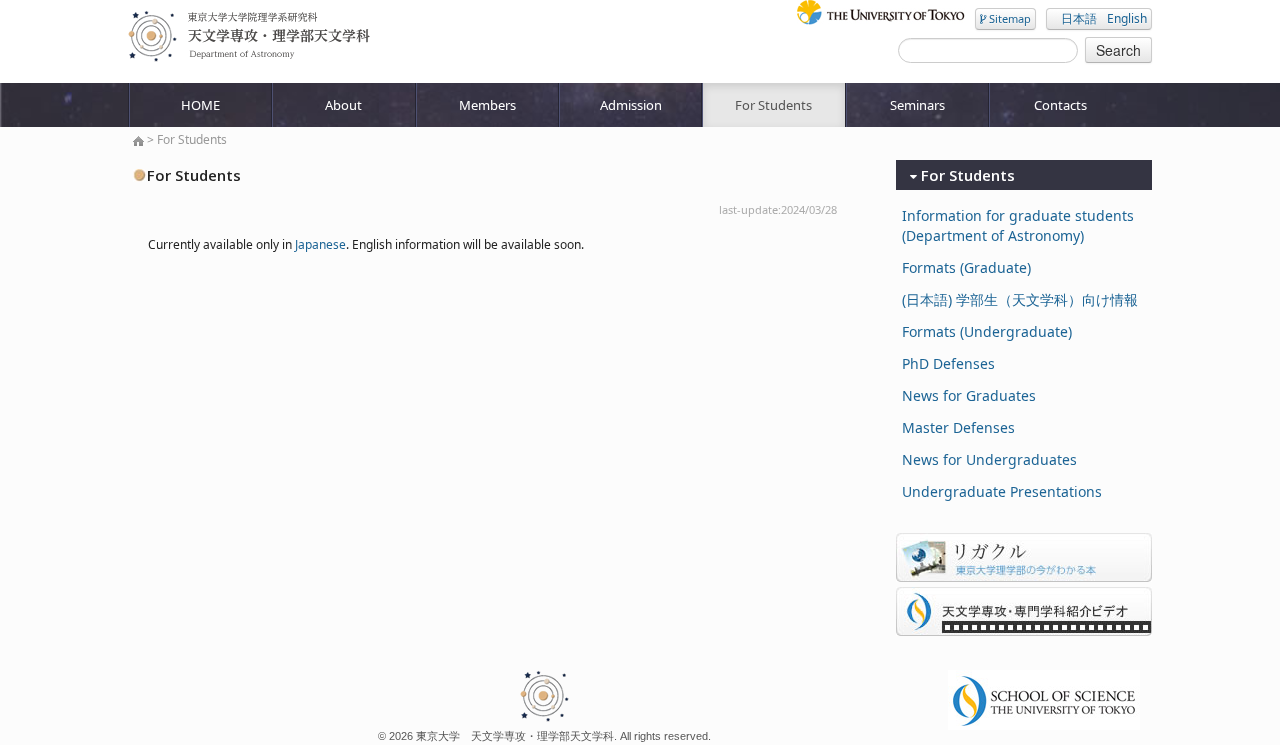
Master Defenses (958, 427)
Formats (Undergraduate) (987, 331)
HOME (200, 105)
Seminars (917, 105)
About (343, 105)
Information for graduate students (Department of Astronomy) (1018, 225)
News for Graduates (969, 395)
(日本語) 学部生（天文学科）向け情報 (1020, 299)
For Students (773, 105)
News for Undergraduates (989, 459)
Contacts (1060, 105)
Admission (631, 105)
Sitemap (1008, 18)
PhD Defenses (948, 363)
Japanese (320, 244)
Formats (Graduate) (966, 267)
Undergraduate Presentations (1002, 491)
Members (487, 105)
